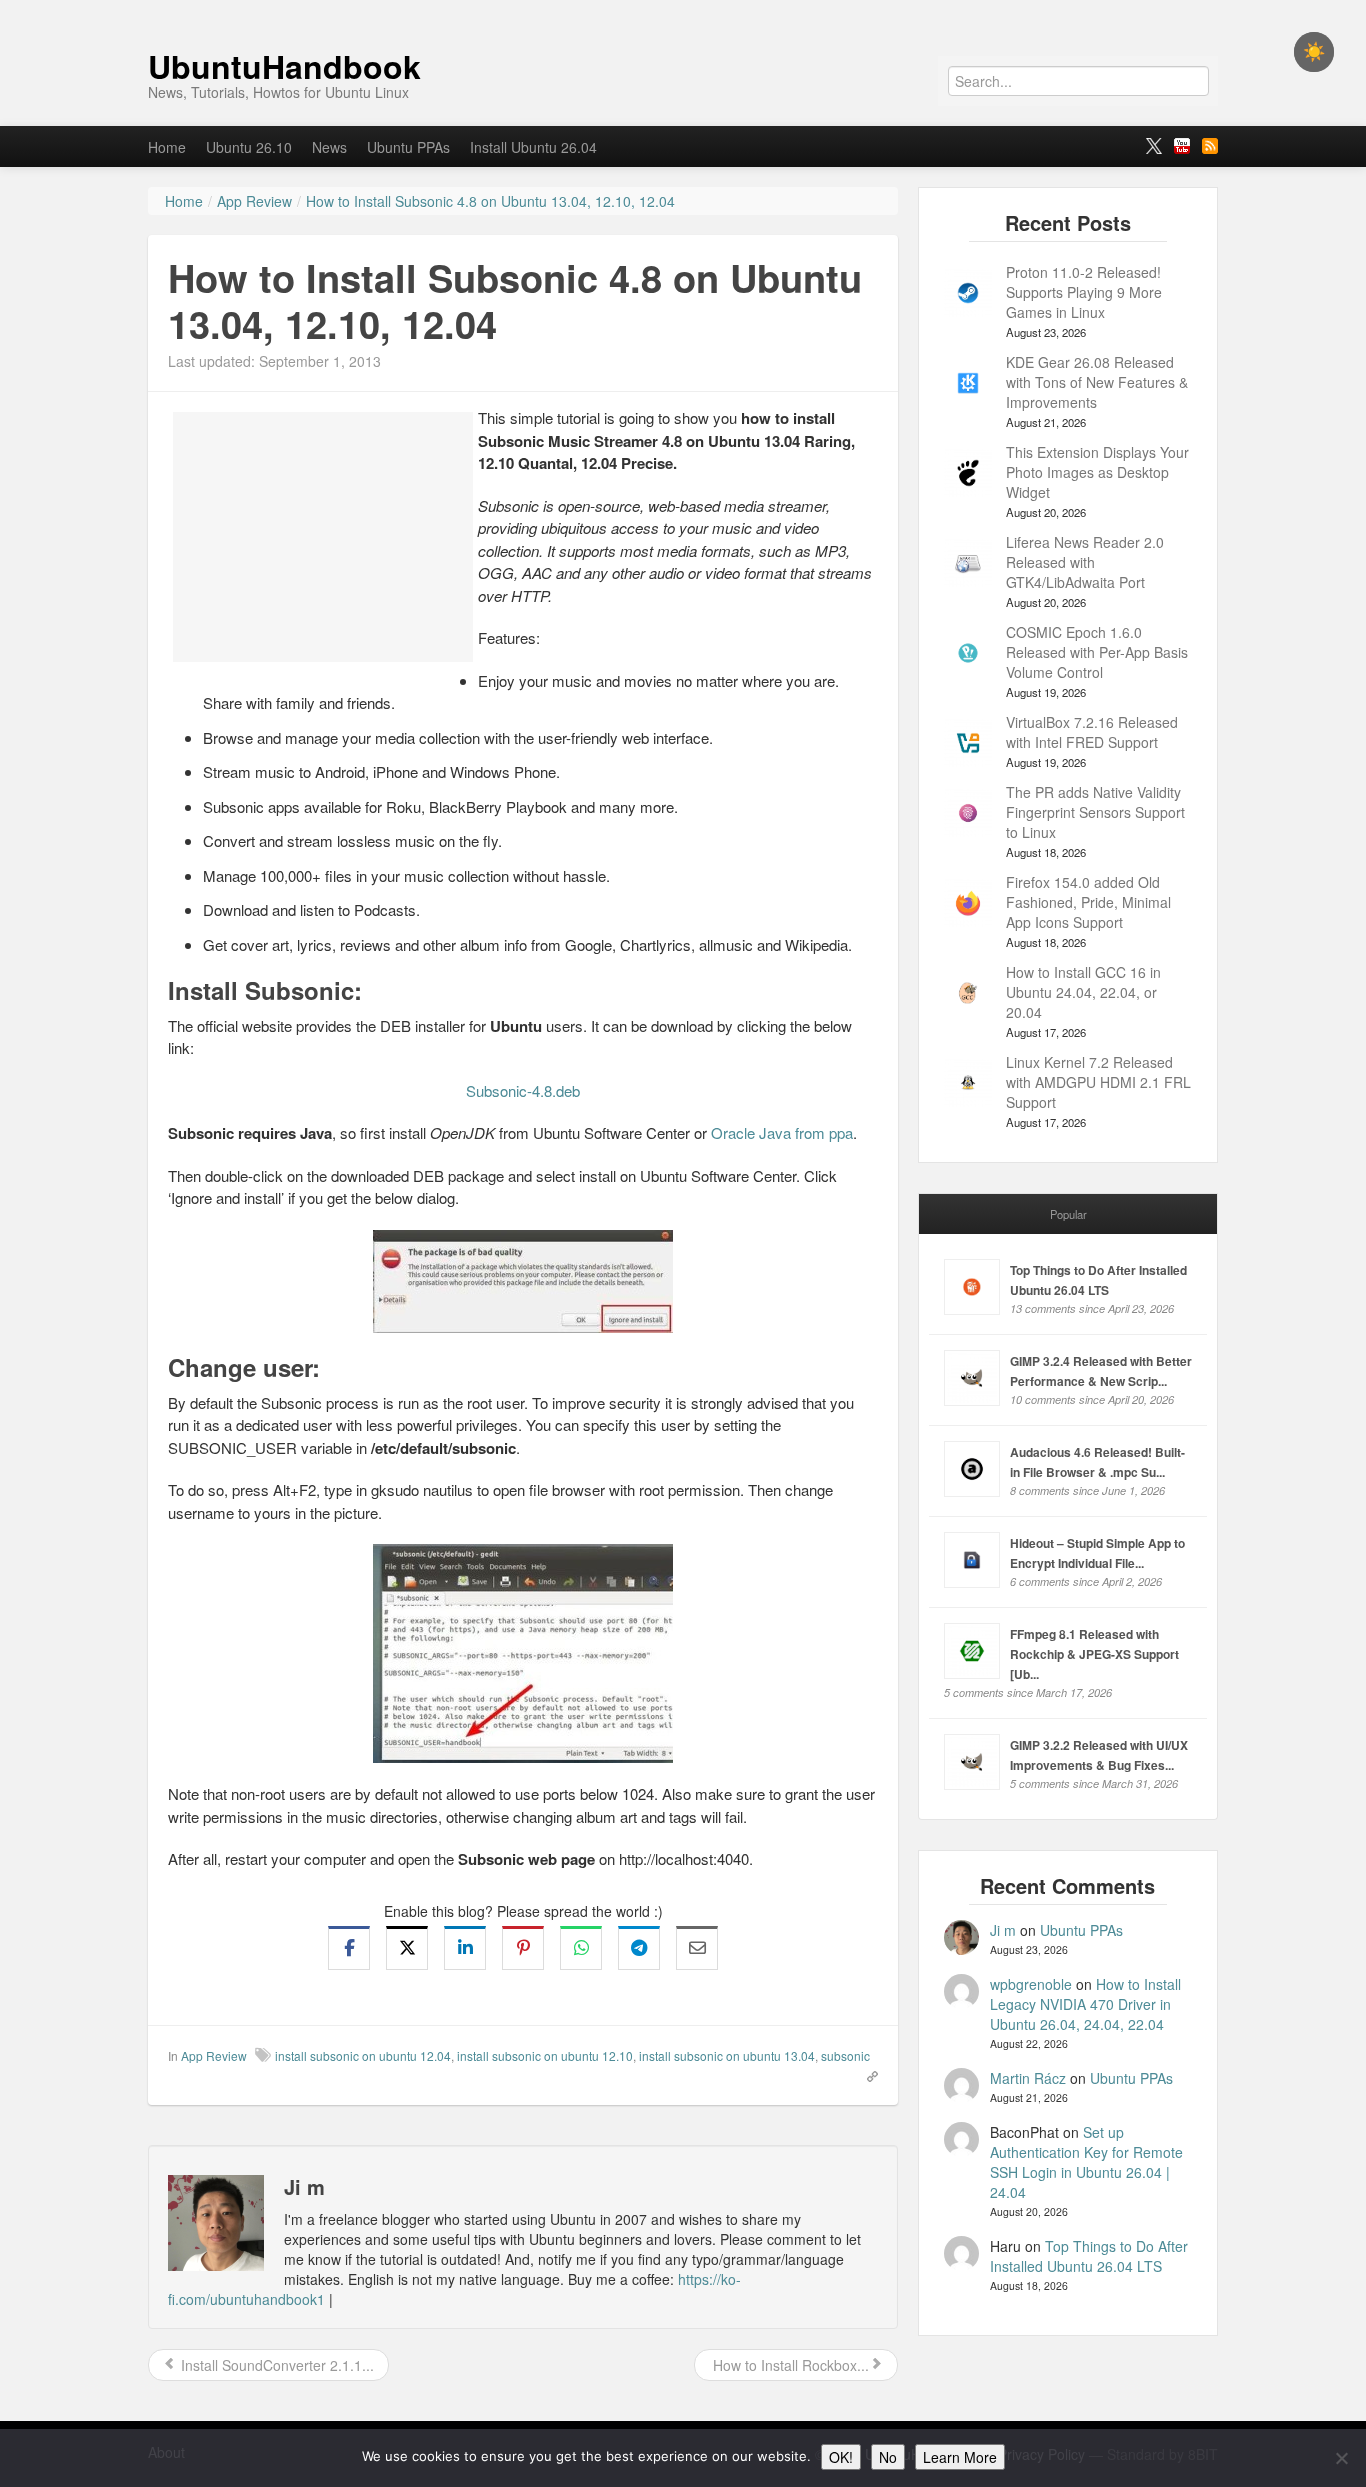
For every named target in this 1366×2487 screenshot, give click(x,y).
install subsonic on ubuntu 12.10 (545, 2055)
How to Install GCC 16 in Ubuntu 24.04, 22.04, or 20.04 (1083, 992)
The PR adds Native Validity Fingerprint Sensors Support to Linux (1095, 812)
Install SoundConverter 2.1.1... (275, 2365)
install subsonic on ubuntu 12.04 (363, 2055)
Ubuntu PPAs (408, 147)
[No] (1341, 2458)
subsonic (845, 2055)
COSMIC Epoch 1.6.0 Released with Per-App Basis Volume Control (1097, 652)
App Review (214, 2055)
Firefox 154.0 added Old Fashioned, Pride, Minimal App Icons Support (1088, 902)
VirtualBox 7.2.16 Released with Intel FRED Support (1092, 732)
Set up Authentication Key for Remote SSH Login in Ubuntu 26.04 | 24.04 (1086, 2162)
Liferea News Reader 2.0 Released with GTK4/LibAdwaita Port (1085, 562)
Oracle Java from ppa (782, 1132)
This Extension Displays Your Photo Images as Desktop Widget (1097, 472)
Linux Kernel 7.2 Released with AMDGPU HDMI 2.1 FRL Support (1098, 1082)
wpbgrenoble (1031, 1984)
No (888, 2457)
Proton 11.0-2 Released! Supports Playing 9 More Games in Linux (1084, 292)
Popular (1068, 1214)
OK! (841, 2457)
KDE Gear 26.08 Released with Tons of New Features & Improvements (1097, 382)
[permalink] (866, 2075)
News (329, 147)
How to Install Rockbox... (789, 2365)
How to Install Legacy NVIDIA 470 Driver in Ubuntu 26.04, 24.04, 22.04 (1085, 2004)
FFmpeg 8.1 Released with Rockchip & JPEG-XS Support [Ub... (1094, 1654)
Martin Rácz (1028, 2078)
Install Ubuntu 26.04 (533, 147)
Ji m (1003, 1930)
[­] (683, 10)
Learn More (960, 2457)
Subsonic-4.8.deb (523, 1090)
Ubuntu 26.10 (249, 147)
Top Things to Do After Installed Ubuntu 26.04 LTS (1089, 2256)
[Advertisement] (323, 537)
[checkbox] (1314, 52)
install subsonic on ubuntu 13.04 (727, 2055)
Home (167, 147)
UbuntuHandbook (284, 66)
